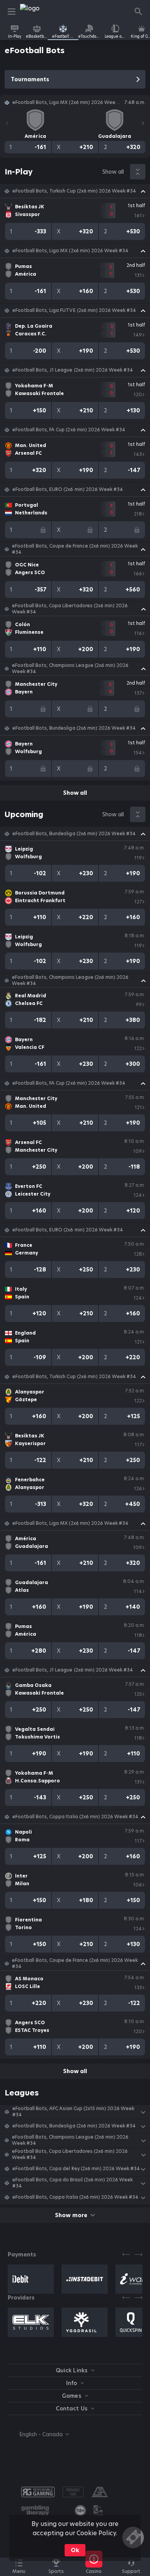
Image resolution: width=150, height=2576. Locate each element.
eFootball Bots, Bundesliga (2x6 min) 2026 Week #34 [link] (74, 728)
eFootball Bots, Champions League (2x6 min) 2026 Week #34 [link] (70, 668)
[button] (75, 191)
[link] (37, 12)
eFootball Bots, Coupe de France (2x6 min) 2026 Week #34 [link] (75, 549)
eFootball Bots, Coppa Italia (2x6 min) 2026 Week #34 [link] (75, 1817)
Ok (75, 2550)
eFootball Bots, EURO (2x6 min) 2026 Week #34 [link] (68, 489)
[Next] (143, 123)
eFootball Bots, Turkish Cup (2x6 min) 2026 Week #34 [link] (74, 191)
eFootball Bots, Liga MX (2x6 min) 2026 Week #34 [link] (70, 251)
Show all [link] (113, 172)
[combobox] (38, 2434)
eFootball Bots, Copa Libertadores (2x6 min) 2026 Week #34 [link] (70, 609)
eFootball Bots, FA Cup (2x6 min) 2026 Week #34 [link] (69, 430)
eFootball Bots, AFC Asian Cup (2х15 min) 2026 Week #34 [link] (73, 2112)
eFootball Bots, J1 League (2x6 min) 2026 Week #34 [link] (73, 370)
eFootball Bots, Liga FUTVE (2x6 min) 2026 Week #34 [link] (74, 310)
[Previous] (7, 123)
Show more (71, 2215)
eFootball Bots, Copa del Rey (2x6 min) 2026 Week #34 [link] (76, 2169)
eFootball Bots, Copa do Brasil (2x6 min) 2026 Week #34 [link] (72, 2183)
